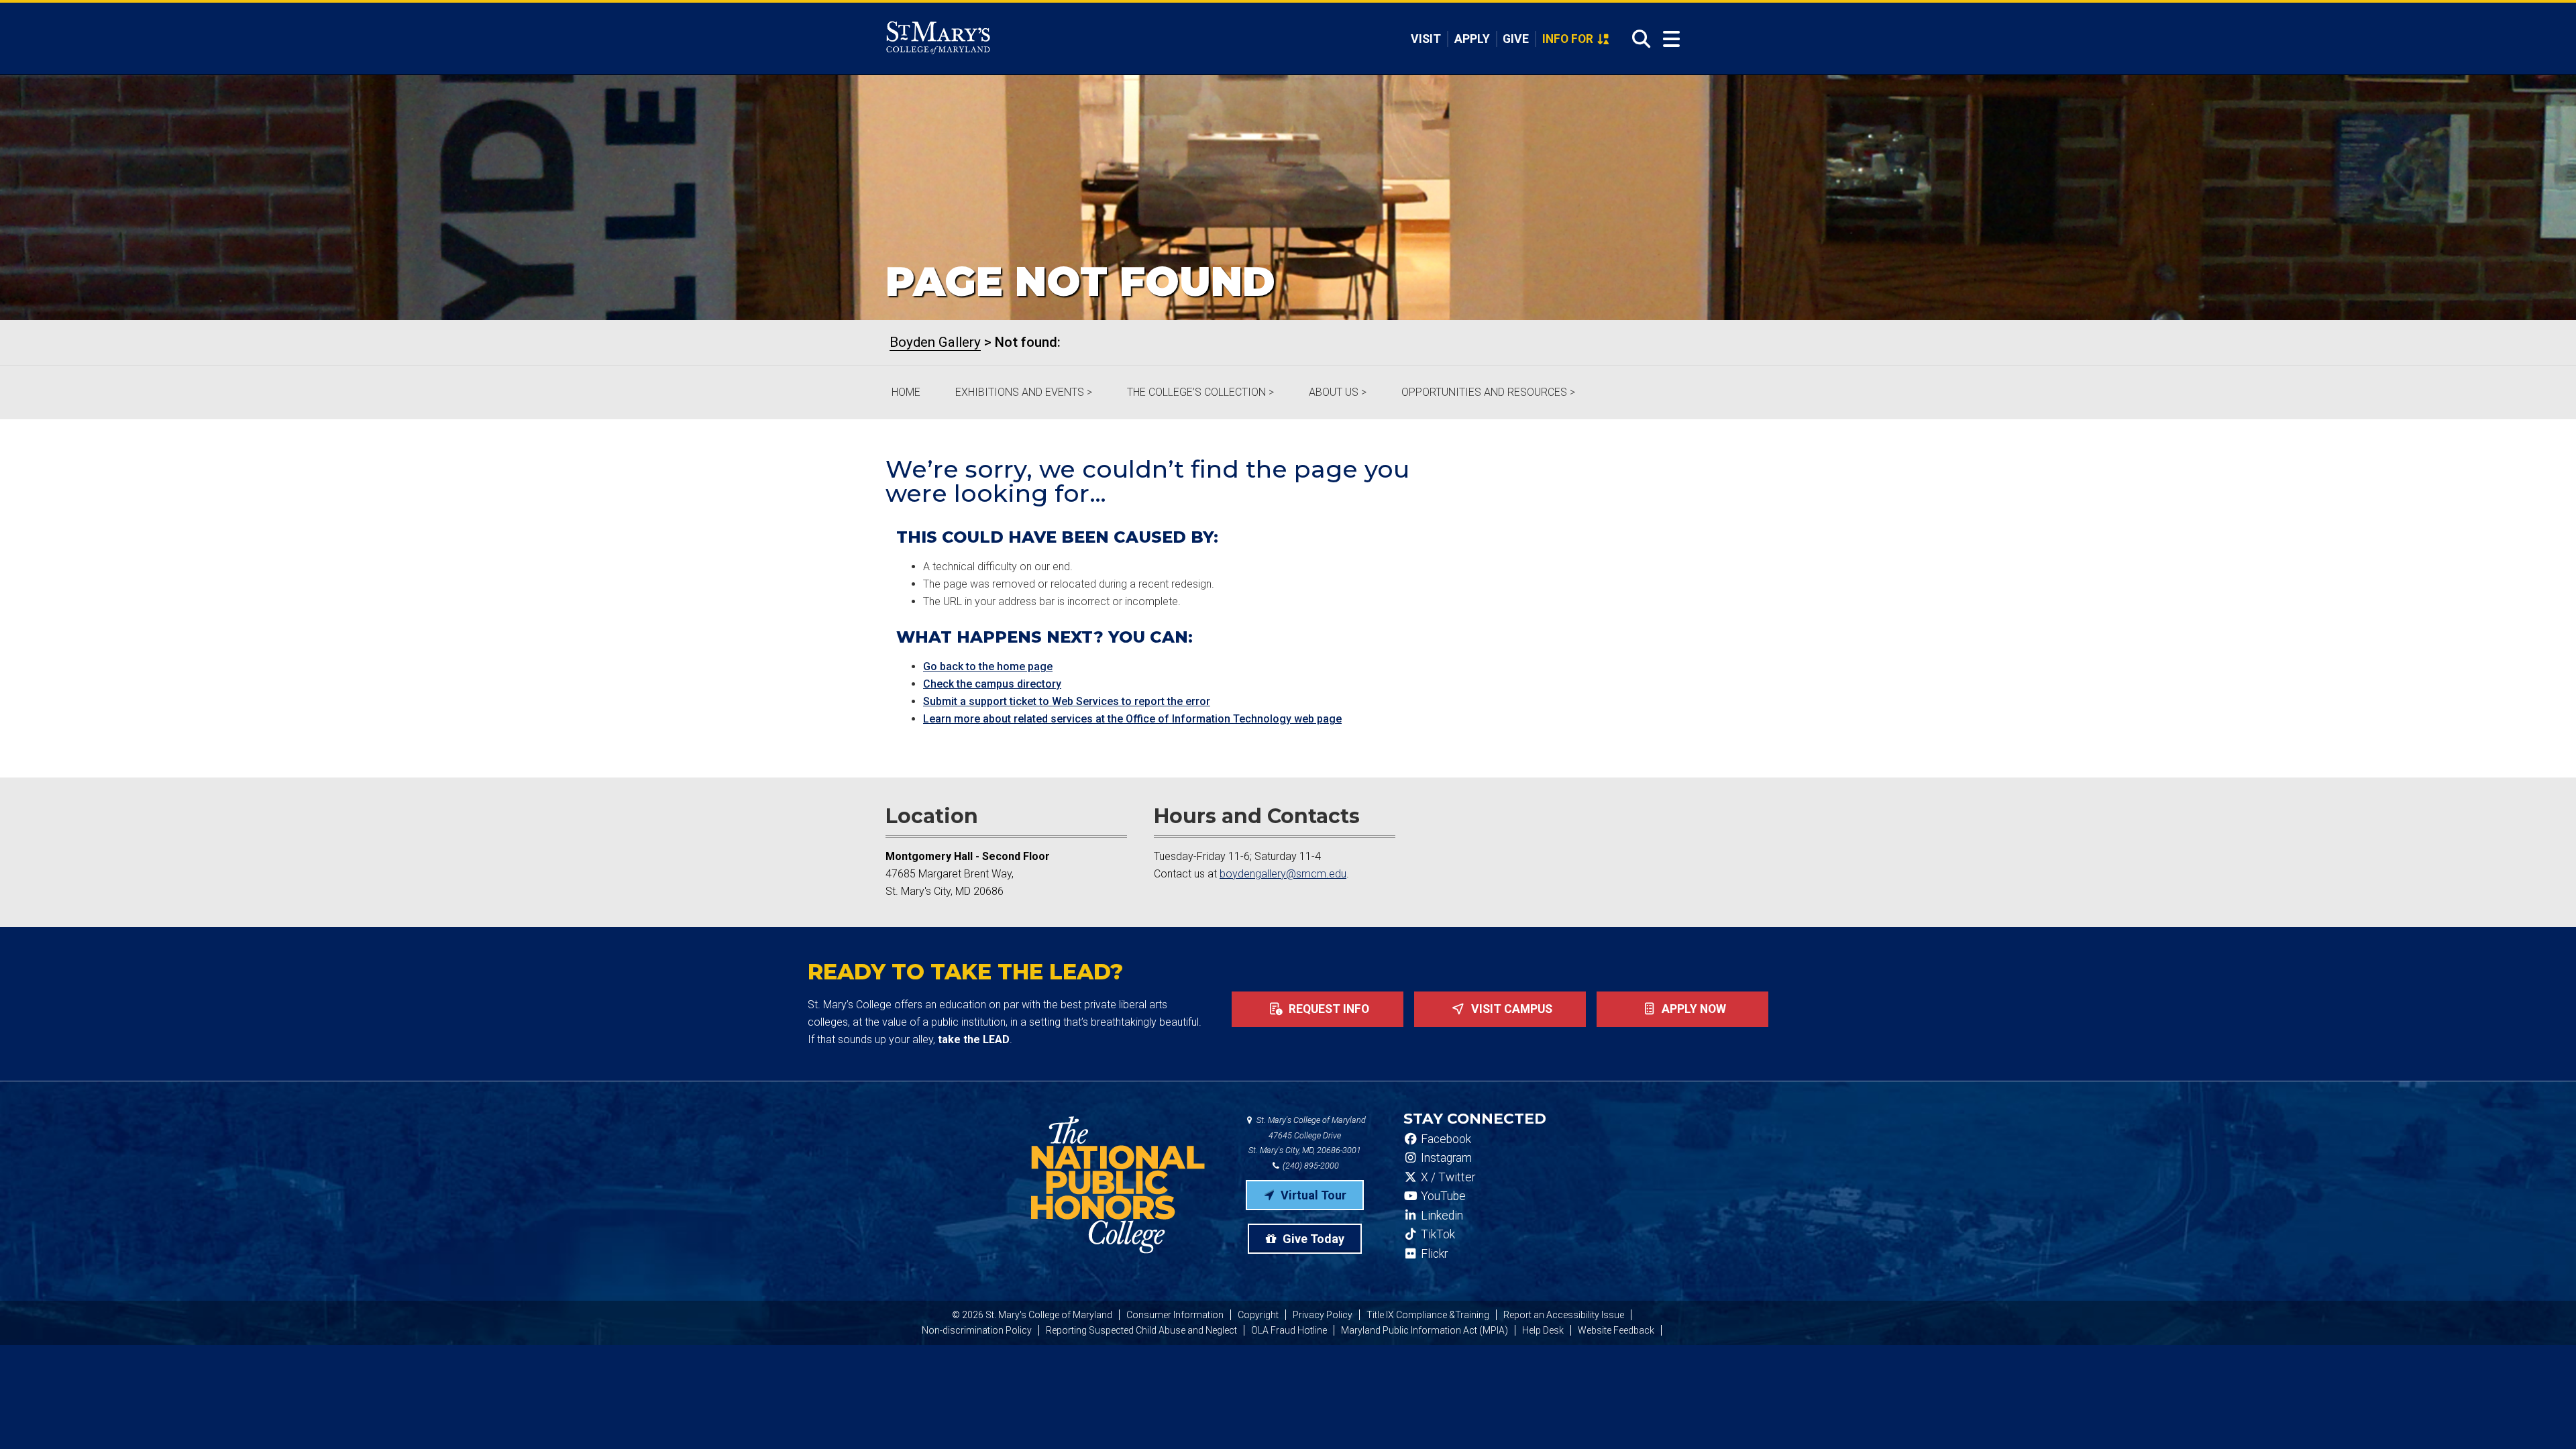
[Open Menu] (1671, 39)
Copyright (1258, 1315)
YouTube (1442, 1196)
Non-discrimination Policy (977, 1330)
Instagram (1445, 1158)
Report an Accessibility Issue (1564, 1315)
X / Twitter (1447, 1177)
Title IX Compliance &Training (1428, 1315)
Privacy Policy (1323, 1315)
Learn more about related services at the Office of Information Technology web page (1132, 719)
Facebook (1445, 1139)
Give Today (1312, 1239)
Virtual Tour (1312, 1195)
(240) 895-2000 (1310, 1166)
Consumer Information (1175, 1315)
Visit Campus (1510, 1009)
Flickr (1433, 1254)
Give (1516, 39)
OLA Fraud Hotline (1289, 1330)
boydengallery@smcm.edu (1283, 874)
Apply (1472, 39)
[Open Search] (1637, 39)
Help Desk (1543, 1330)
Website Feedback (1616, 1330)
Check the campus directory (992, 684)
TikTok (1437, 1234)
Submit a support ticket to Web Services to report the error (1067, 701)
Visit (1426, 39)
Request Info (1328, 1009)
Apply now (1693, 1009)
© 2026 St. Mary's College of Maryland (1032, 1315)
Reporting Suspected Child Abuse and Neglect (1141, 1330)
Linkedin (1441, 1216)
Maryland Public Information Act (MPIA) (1425, 1330)
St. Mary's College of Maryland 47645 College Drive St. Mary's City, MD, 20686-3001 (1307, 1135)
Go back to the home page (988, 666)
